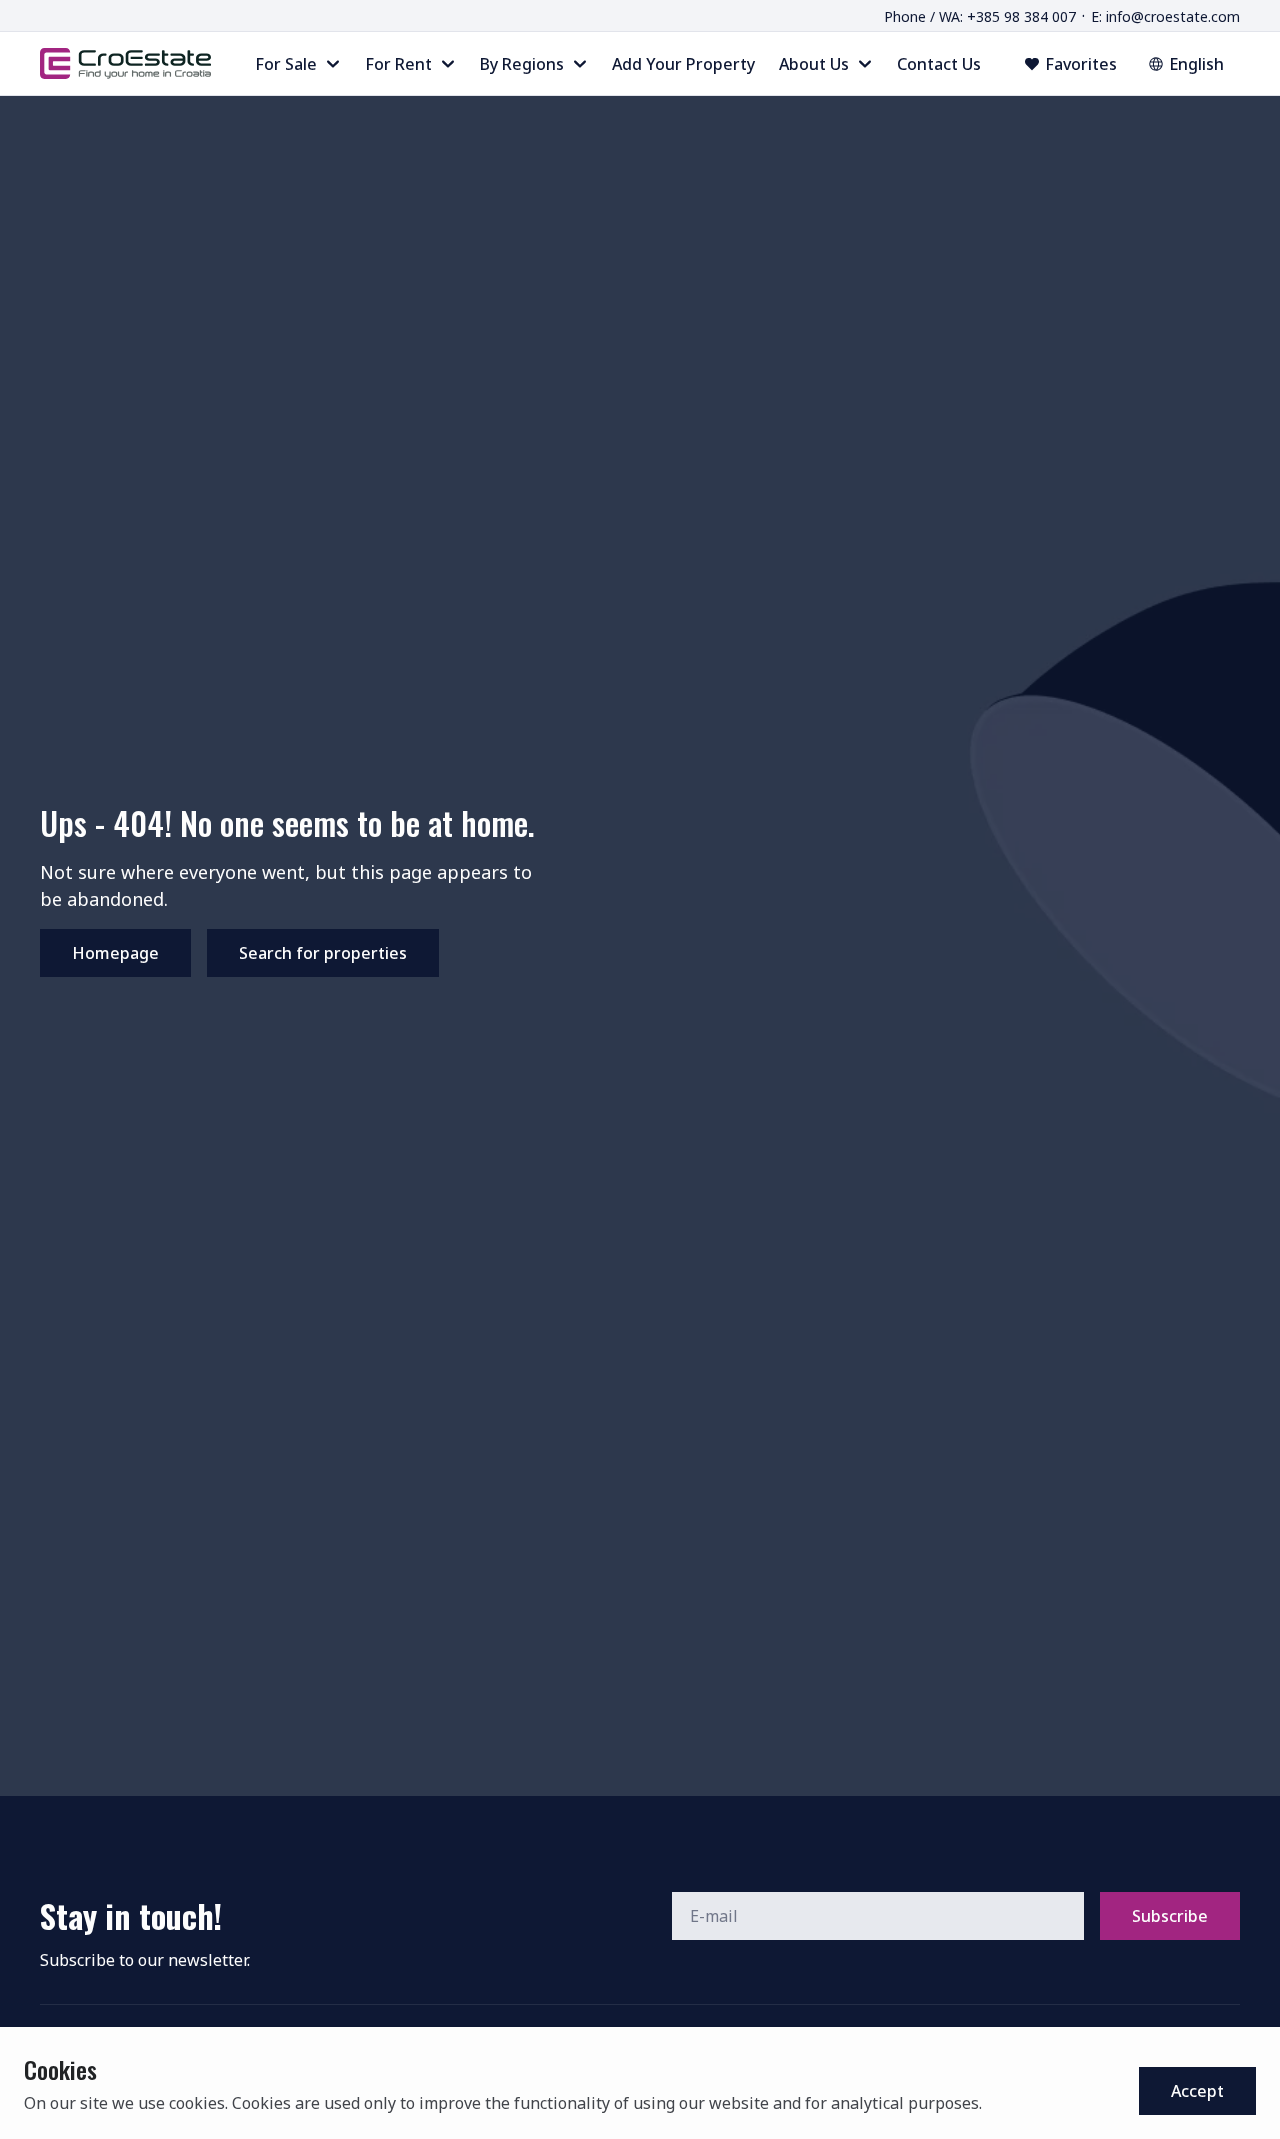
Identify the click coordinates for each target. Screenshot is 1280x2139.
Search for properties (323, 953)
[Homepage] (125, 63)
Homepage (115, 953)
